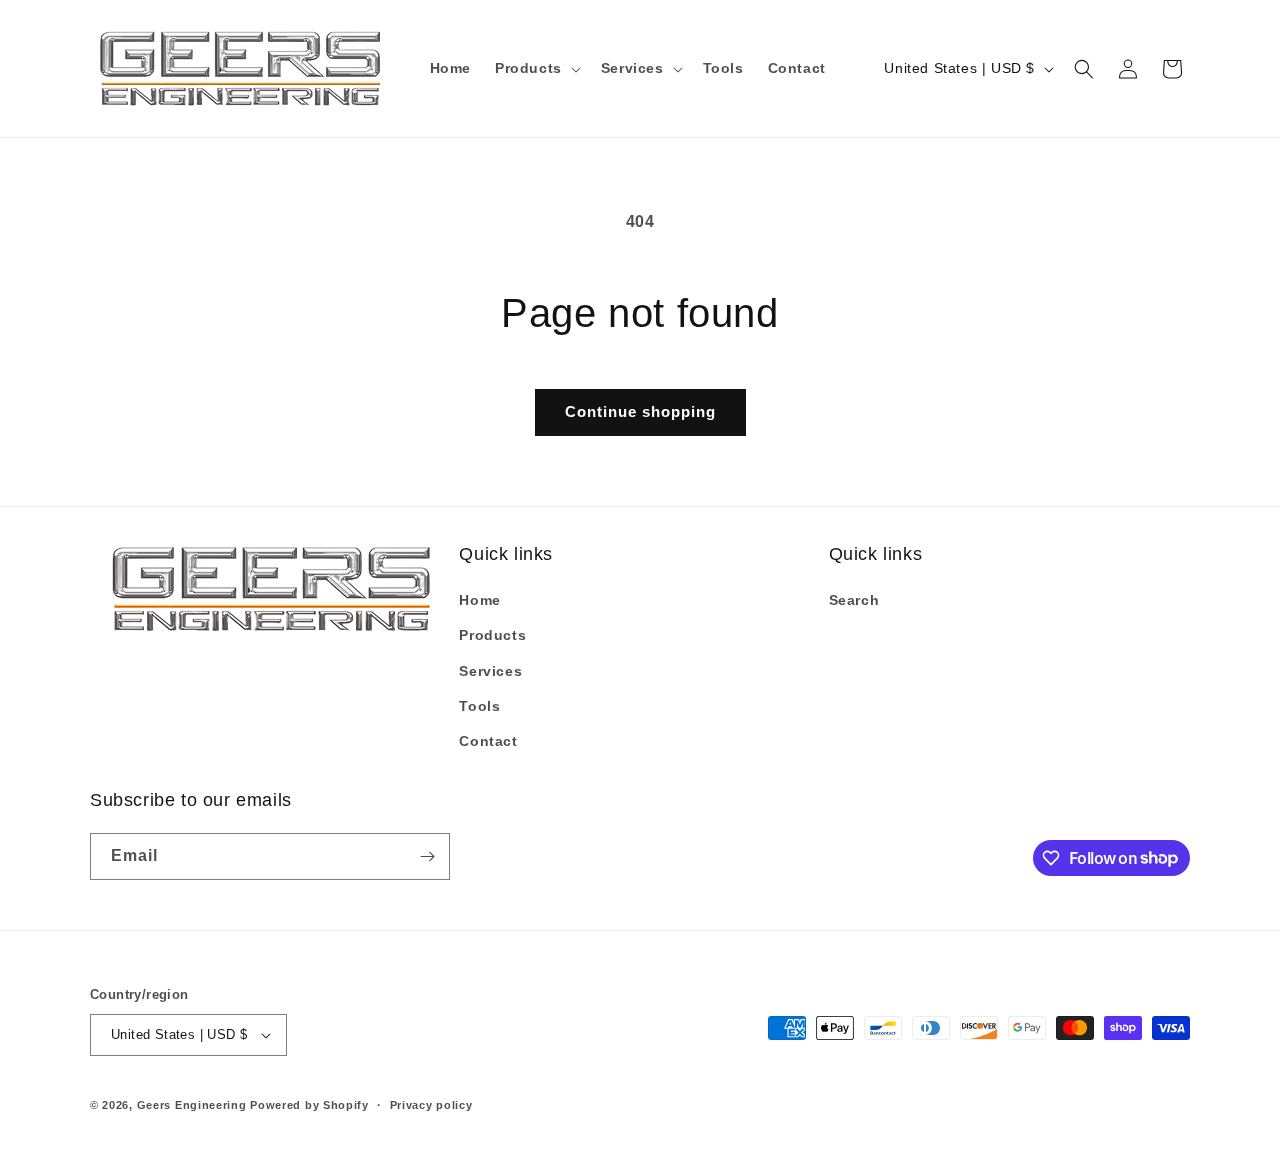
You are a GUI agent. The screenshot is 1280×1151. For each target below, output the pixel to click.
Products (492, 635)
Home (479, 600)
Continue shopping (640, 411)
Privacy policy (431, 1105)
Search (854, 600)
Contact (488, 741)
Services (490, 671)
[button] (536, 68)
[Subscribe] (427, 856)
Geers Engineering (192, 1105)
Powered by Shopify (309, 1105)
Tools (479, 706)
